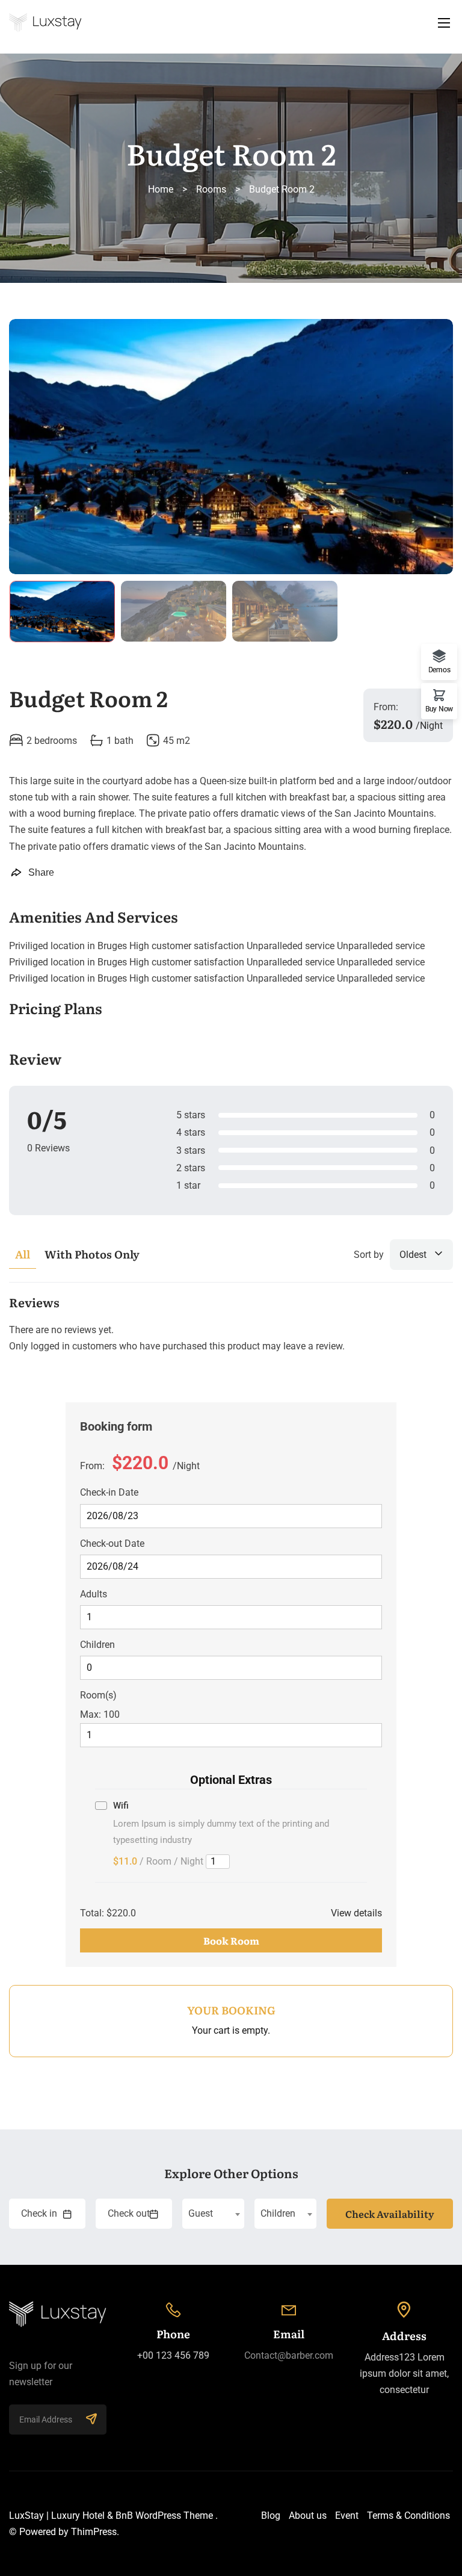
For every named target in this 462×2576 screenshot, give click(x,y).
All (23, 1254)
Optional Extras (231, 1780)
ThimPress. (95, 2532)
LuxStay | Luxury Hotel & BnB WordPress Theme (111, 2516)
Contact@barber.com (289, 2355)
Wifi (121, 1806)
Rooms (211, 189)
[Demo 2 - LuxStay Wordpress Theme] (231, 23)
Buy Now (439, 709)
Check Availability (390, 2214)
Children (97, 1645)
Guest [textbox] (201, 2213)
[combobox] (213, 2214)
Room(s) (98, 1695)
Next (429, 449)
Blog (271, 2516)
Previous (33, 449)
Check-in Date (109, 1492)
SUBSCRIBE (91, 2420)
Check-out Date (112, 1543)
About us (308, 2516)
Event (347, 2516)
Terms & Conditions (408, 2516)
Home (161, 189)
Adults (94, 1594)
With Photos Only (92, 1254)
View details (356, 1913)
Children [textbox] (278, 2213)
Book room (231, 1940)
